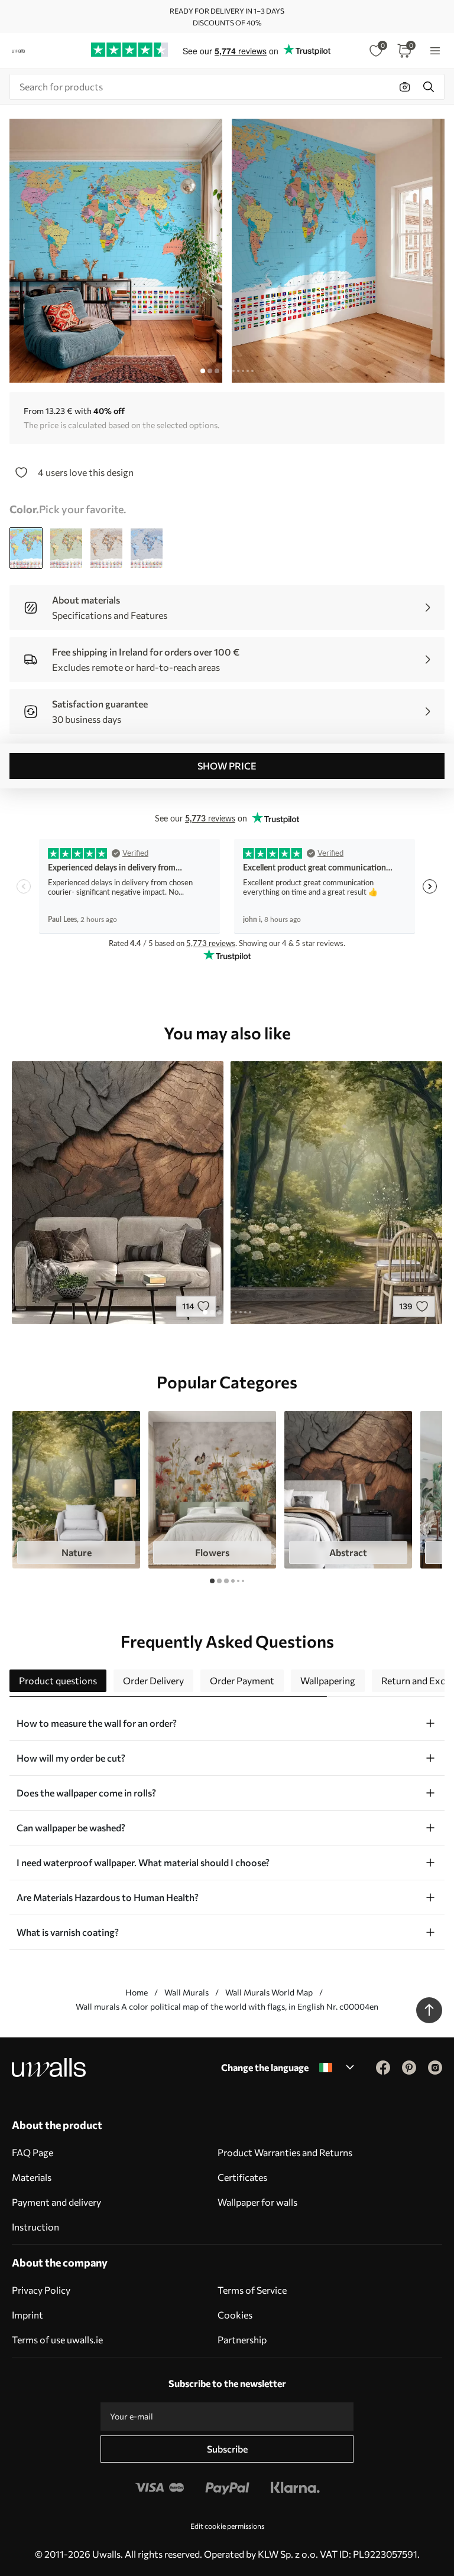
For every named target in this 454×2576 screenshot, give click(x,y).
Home (137, 1992)
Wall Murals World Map (269, 1992)
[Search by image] (405, 87)
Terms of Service (252, 2290)
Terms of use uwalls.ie (57, 2339)
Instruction (35, 2227)
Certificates (242, 2177)
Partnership (242, 2339)
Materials (32, 2177)
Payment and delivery (56, 2202)
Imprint (27, 2315)
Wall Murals (187, 1992)
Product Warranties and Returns (285, 2152)
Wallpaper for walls (257, 2202)
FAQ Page (33, 2152)
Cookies (235, 2315)
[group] (76, 1490)
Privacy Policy (41, 2290)
